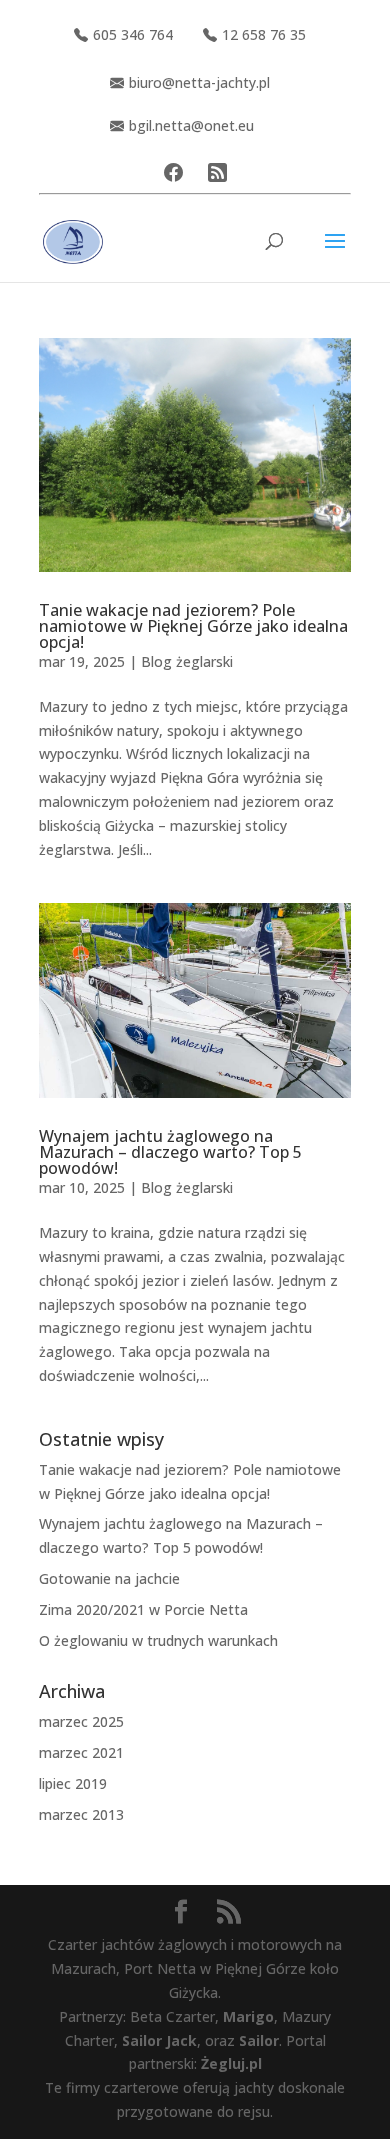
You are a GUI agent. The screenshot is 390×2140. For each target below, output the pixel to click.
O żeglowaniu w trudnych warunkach (158, 1640)
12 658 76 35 (264, 34)
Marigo (248, 2016)
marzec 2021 (81, 1752)
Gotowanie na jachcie (109, 1578)
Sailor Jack (159, 2040)
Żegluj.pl (231, 2063)
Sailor (259, 2040)
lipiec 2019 (73, 1783)
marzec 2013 (81, 1814)
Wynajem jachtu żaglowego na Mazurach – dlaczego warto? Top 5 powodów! (170, 1152)
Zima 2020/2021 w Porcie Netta (143, 1609)
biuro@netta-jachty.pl (199, 82)
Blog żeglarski (187, 661)
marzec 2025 (81, 1721)
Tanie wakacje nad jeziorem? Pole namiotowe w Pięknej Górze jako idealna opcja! (193, 626)
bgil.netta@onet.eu (191, 125)
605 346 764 (133, 34)
